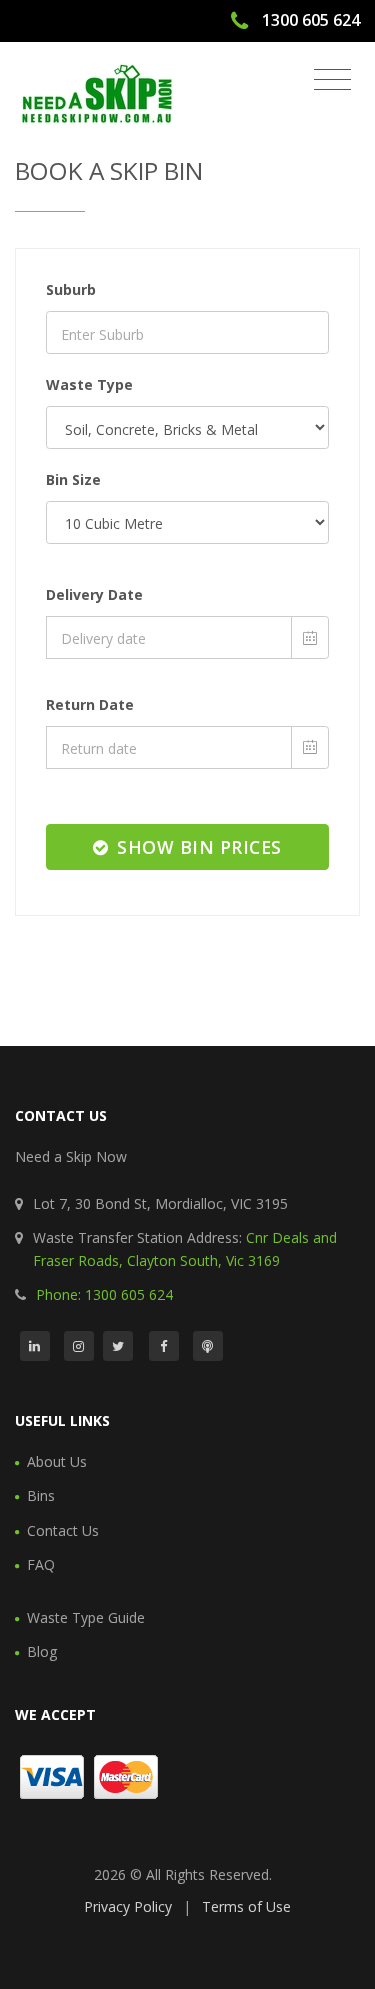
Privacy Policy (128, 1906)
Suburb (71, 289)
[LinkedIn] (35, 1346)
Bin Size (73, 479)
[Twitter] (118, 1346)
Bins (41, 1495)
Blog (42, 1651)
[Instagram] (79, 1346)
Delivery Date (94, 594)
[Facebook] (164, 1346)
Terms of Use (246, 1906)
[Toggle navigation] (332, 80)
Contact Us (63, 1530)
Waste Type (89, 384)
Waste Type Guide (86, 1617)
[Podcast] (208, 1346)
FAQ (41, 1564)
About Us (57, 1461)
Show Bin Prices (197, 847)
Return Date (90, 704)
